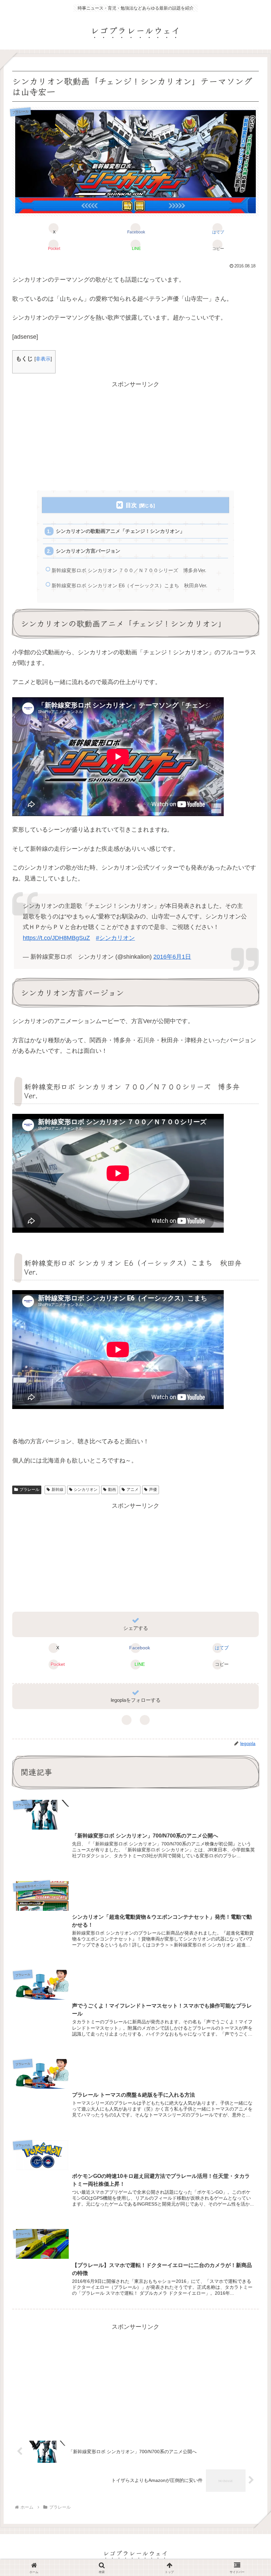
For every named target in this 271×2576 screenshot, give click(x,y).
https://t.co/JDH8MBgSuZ (56, 938)
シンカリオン (86, 1490)
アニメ (133, 1490)
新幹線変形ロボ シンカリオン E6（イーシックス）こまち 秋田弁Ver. (129, 585)
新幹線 (58, 1490)
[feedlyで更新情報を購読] (126, 1720)
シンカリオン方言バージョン (88, 551)
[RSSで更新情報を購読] (145, 1720)
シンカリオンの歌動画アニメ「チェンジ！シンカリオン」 (120, 531)
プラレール (29, 1490)
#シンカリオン (115, 938)
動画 (112, 1490)
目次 (131, 505)
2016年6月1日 (172, 957)
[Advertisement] (135, 436)
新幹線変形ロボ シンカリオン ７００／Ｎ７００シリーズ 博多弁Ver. (129, 570)
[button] (217, 245)
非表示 (43, 359)
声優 (153, 1490)
